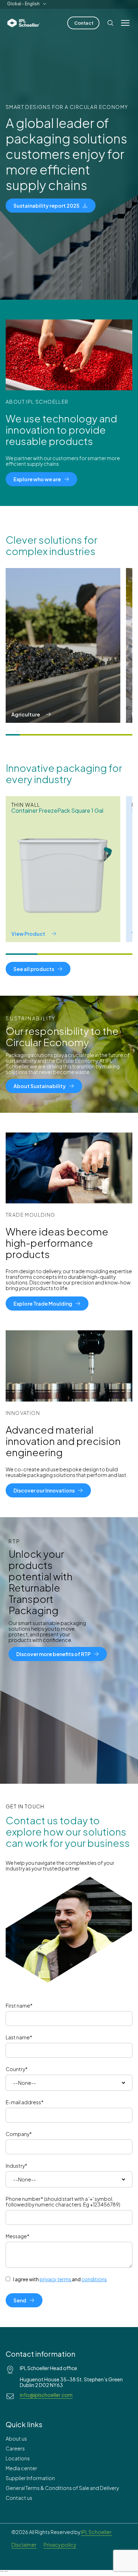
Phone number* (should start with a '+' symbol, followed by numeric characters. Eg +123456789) (63, 2202)
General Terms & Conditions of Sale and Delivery (62, 2488)
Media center (21, 2468)
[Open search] (110, 23)
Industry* (16, 2166)
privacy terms (55, 2279)
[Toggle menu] (125, 23)
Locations (18, 2458)
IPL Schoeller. (97, 2532)
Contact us (19, 2498)
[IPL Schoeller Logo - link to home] (24, 23)
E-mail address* (25, 2102)
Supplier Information (30, 2478)
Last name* (19, 2037)
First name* (19, 2006)
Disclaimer (24, 2545)
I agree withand (60, 2279)
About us (16, 2438)
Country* (17, 2069)
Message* (18, 2236)
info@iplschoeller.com (46, 2395)
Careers (15, 2448)
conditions (94, 2279)
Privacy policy (60, 2545)
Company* (19, 2134)
